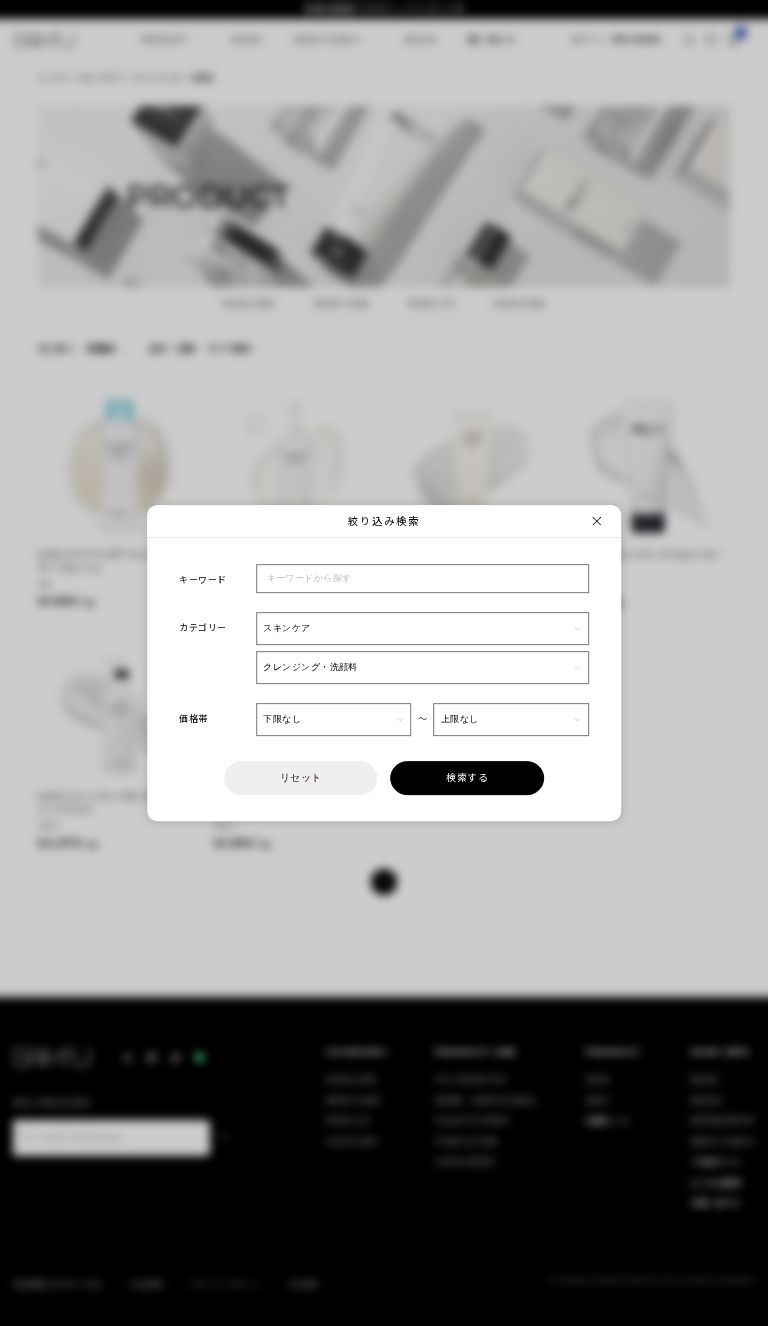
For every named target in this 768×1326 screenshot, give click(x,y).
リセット (301, 777)
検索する (467, 777)
